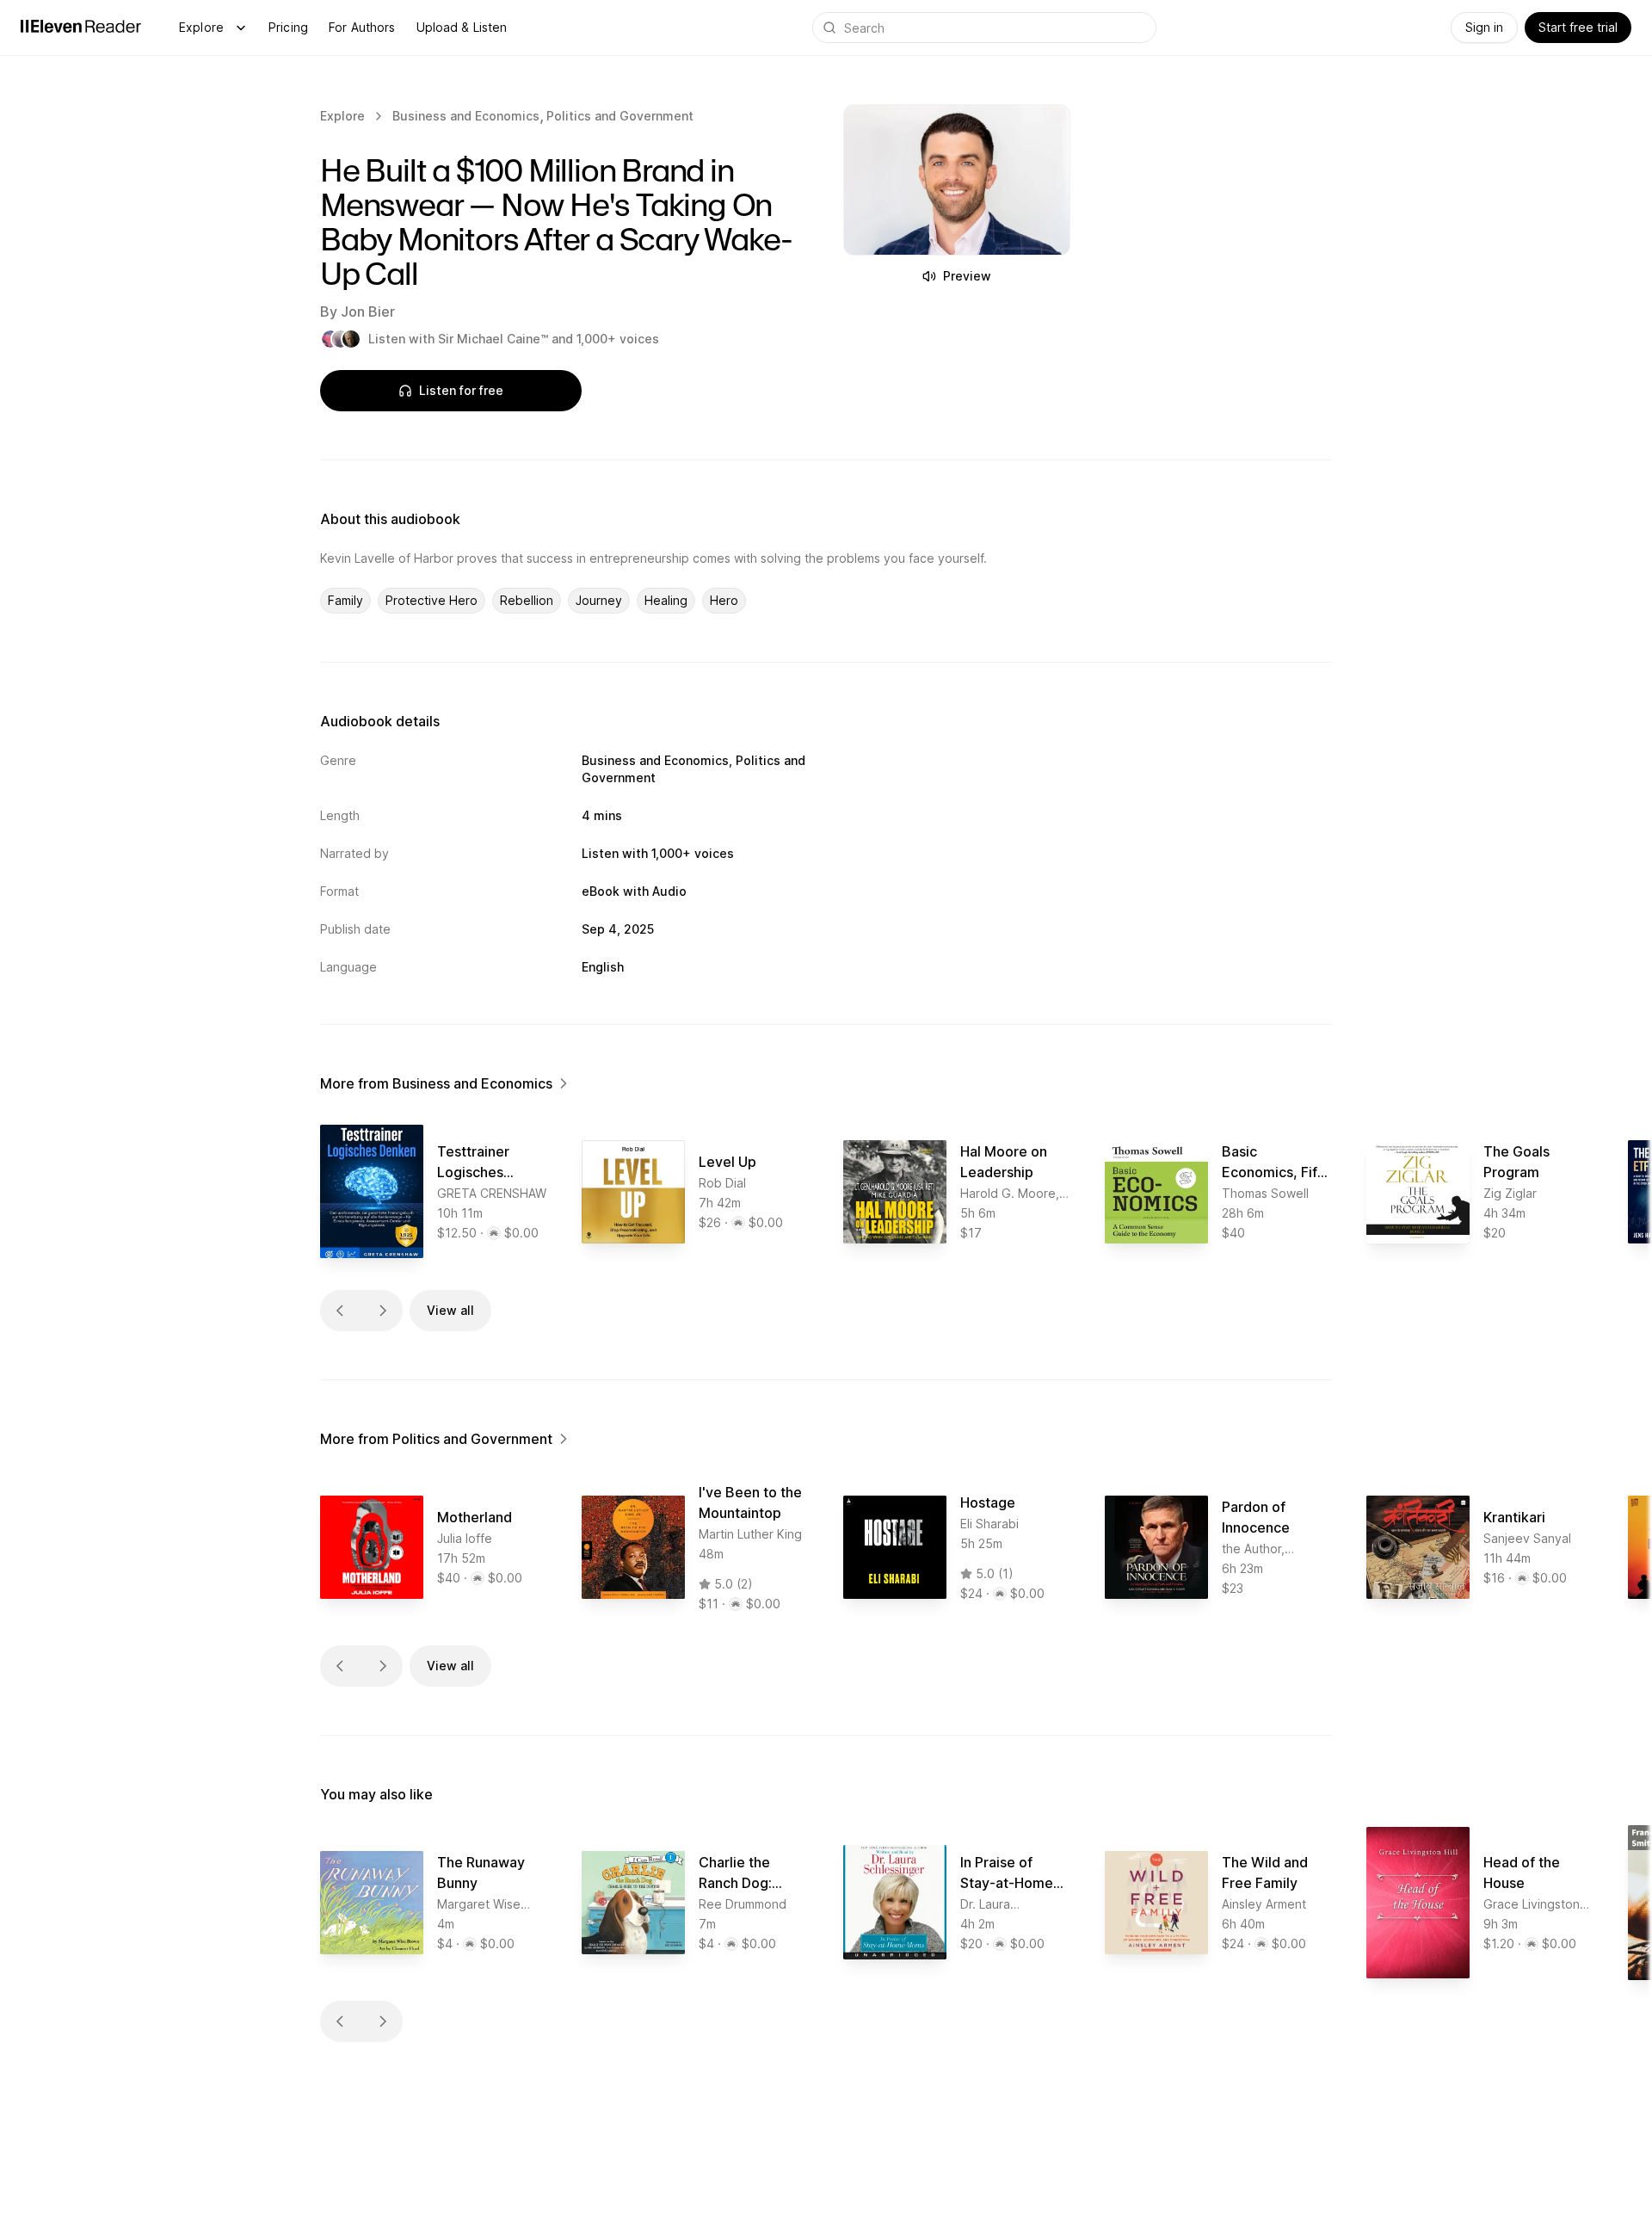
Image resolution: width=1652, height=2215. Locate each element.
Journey (599, 600)
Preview (967, 276)
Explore (201, 27)
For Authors (362, 27)
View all (450, 1310)
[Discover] (241, 28)
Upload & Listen (462, 27)
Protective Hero (431, 600)
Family (345, 600)
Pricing (288, 27)
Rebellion (527, 600)
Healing (666, 600)
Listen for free (461, 390)
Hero (724, 600)
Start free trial (1578, 27)
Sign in (1484, 27)
